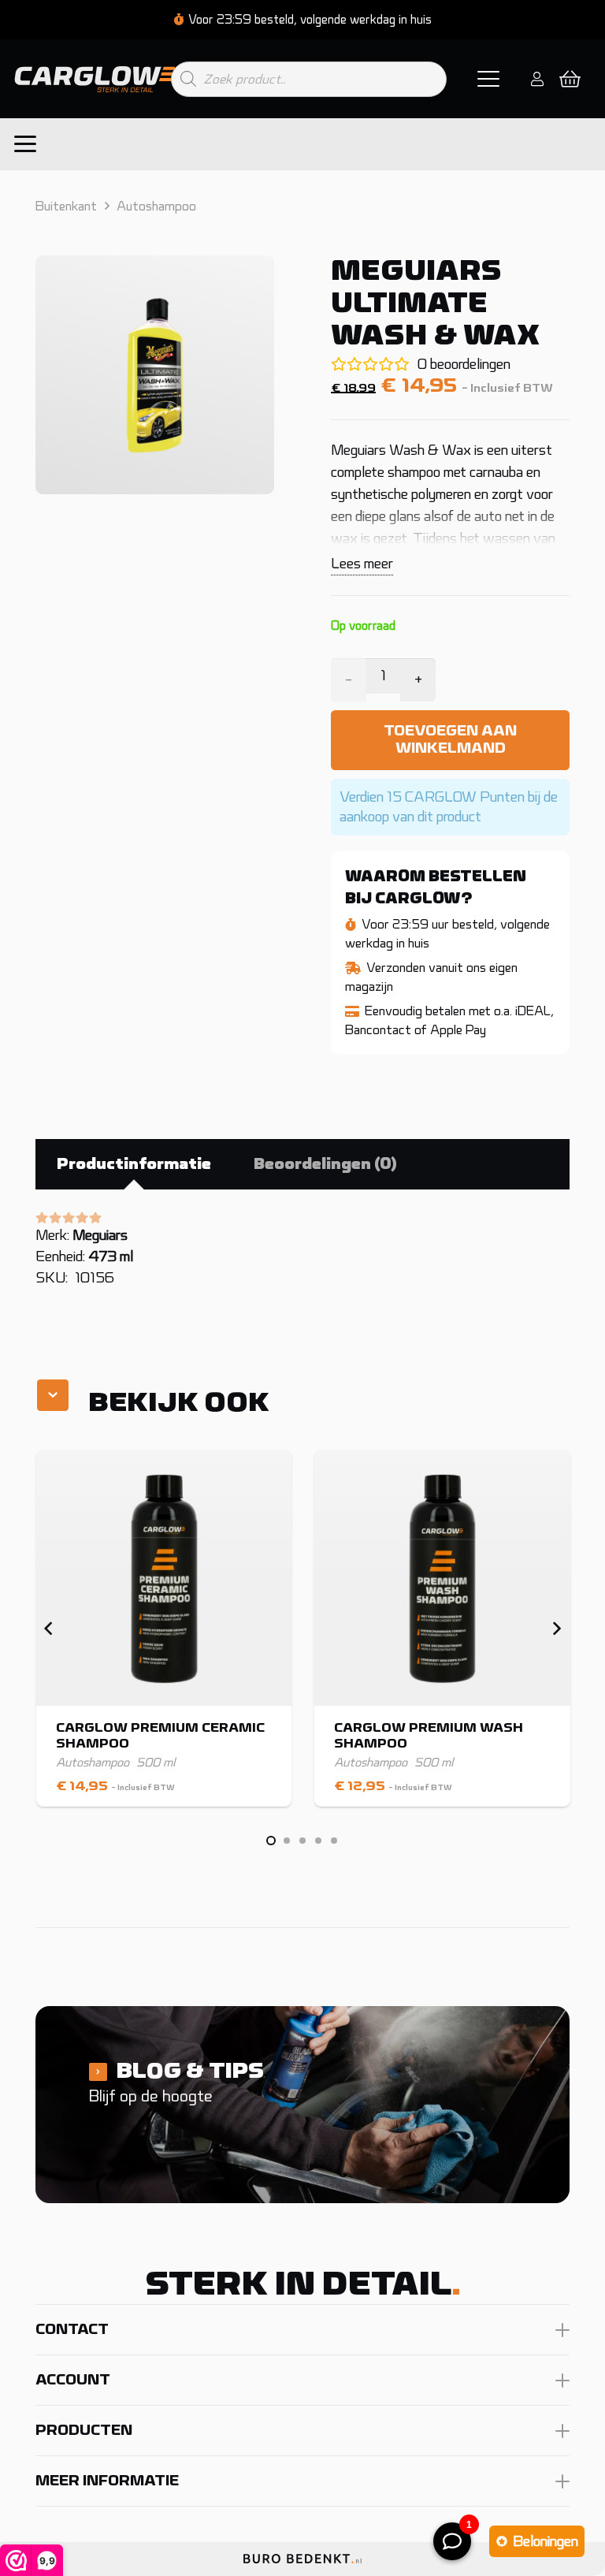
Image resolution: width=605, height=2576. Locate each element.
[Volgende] (556, 1629)
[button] (489, 79)
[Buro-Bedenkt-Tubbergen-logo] (302, 2565)
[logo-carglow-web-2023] (96, 79)
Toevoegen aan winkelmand (450, 739)
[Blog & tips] (302, 2105)
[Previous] (49, 1629)
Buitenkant (66, 206)
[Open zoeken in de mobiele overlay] (309, 79)
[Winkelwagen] (570, 79)
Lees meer (362, 564)
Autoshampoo (156, 206)
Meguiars (100, 1235)
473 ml (111, 1256)
